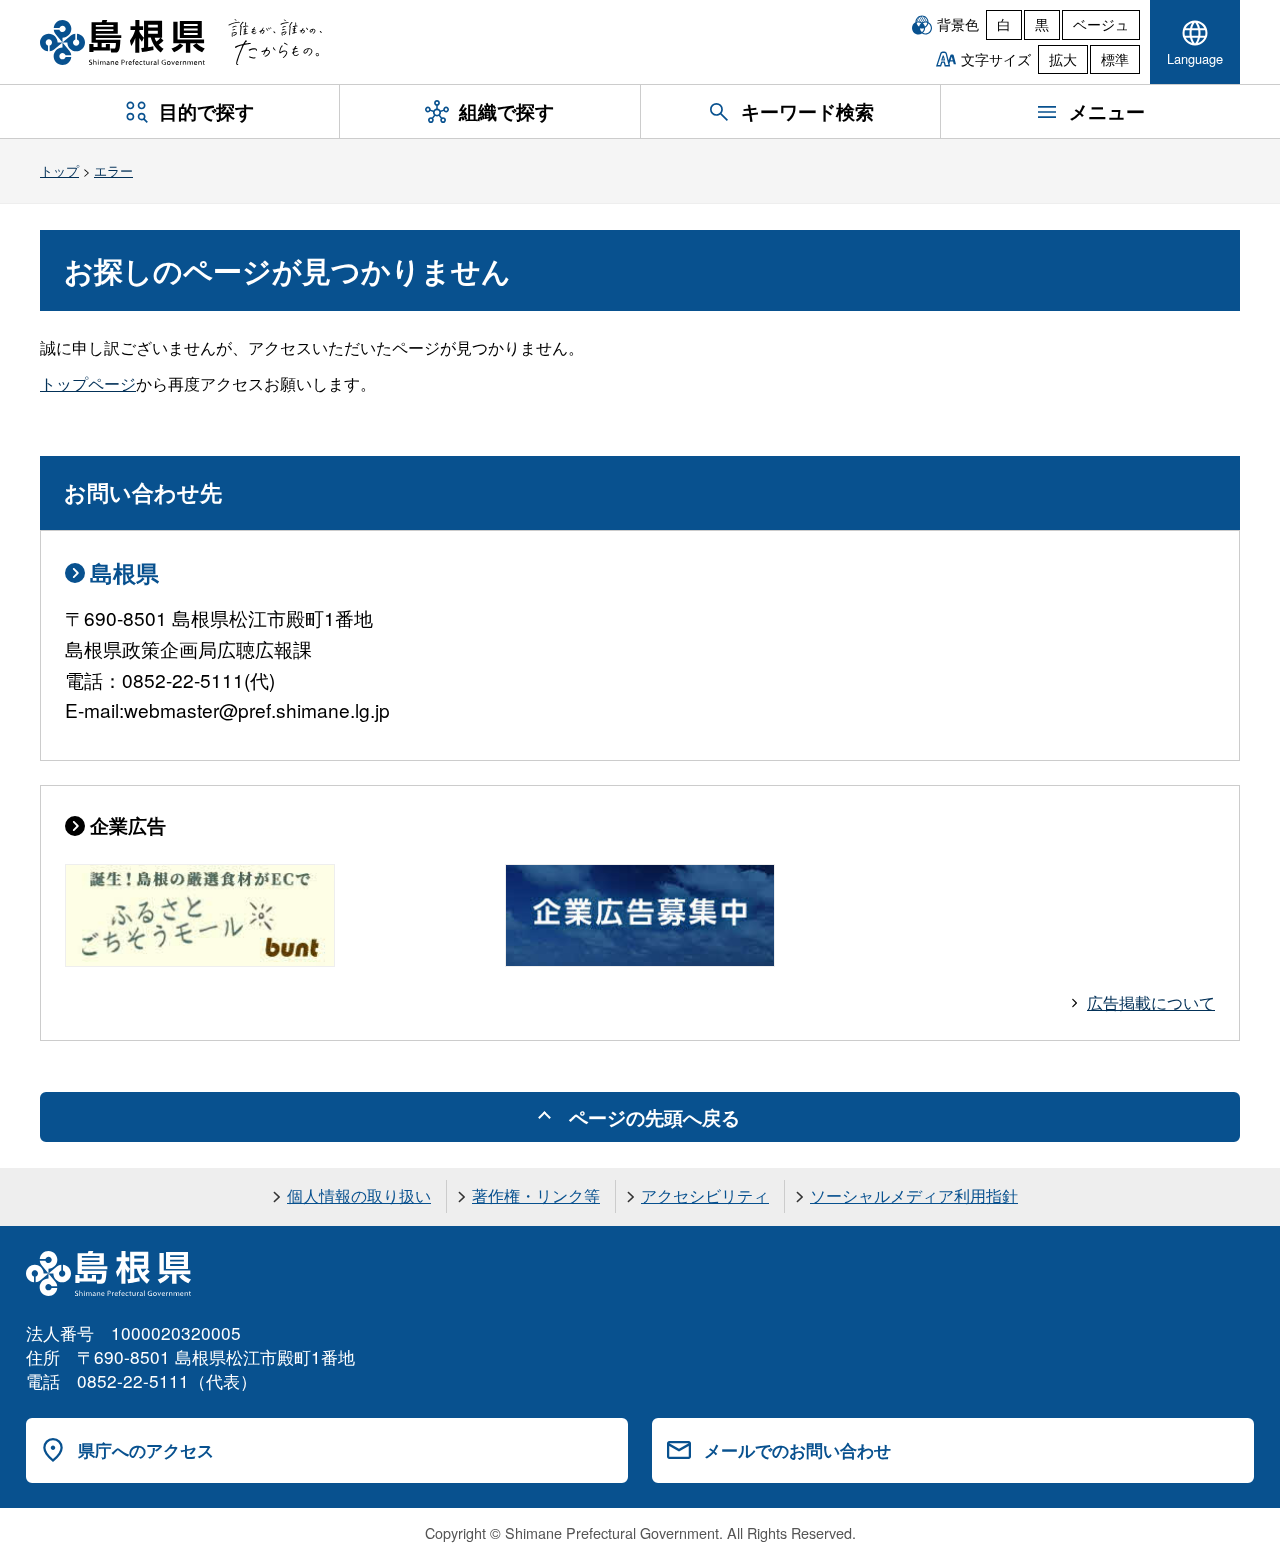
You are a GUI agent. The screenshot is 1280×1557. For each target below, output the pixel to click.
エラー (113, 170)
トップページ (88, 383)
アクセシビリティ (705, 1195)
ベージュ (1101, 24)
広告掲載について (1151, 1002)
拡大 (1063, 59)
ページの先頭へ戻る (654, 1117)
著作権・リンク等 (536, 1195)
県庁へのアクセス (146, 1450)
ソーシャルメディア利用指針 (914, 1195)
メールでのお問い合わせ (797, 1450)
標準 (1115, 59)
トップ (59, 170)
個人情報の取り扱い (359, 1195)
